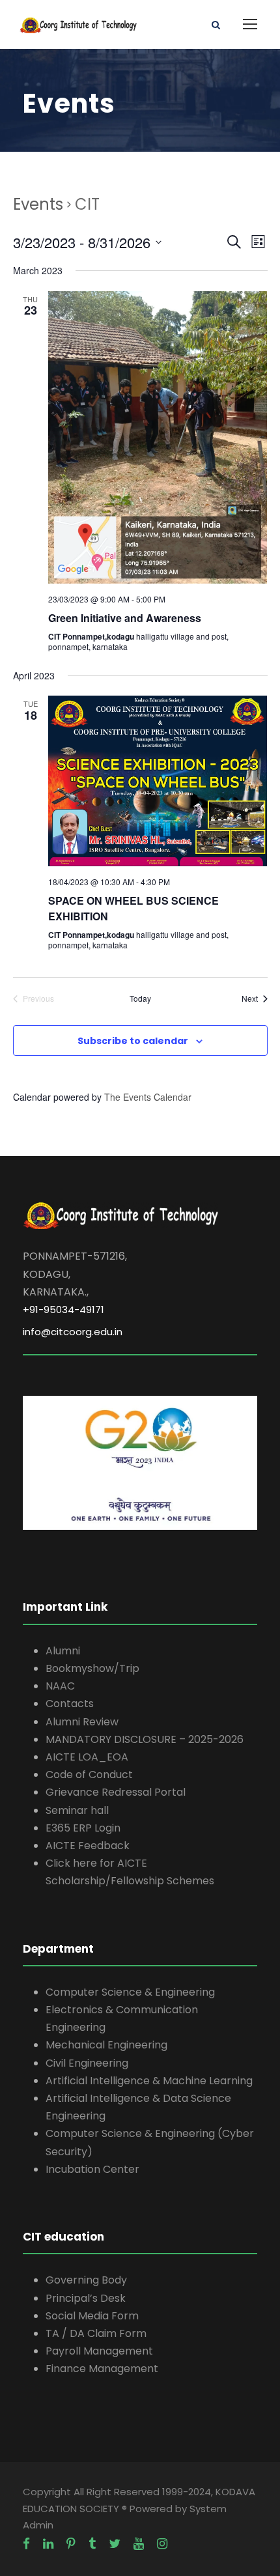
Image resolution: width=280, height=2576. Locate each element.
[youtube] (139, 2544)
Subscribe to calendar (133, 1041)
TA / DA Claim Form (96, 2333)
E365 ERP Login (83, 1828)
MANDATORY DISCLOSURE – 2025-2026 (145, 1739)
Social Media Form (92, 2316)
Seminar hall (77, 1810)
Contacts (70, 1704)
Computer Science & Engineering (130, 1992)
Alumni (63, 1651)
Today (140, 998)
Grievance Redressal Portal (116, 1792)
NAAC (60, 1686)
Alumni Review (82, 1722)
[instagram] (162, 2544)
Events (38, 204)
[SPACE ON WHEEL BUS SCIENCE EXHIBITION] (158, 781)
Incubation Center (92, 2169)
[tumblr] (92, 2544)
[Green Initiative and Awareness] (158, 437)
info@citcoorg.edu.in (73, 1332)
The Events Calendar (148, 1097)
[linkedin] (48, 2544)
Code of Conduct (89, 1775)
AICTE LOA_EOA (87, 1757)
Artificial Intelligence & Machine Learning (149, 2081)
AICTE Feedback (88, 1846)
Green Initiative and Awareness (125, 618)
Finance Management (102, 2369)
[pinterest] (71, 2544)
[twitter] (115, 2544)
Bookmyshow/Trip (92, 1668)
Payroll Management (99, 2351)
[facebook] (26, 2544)
